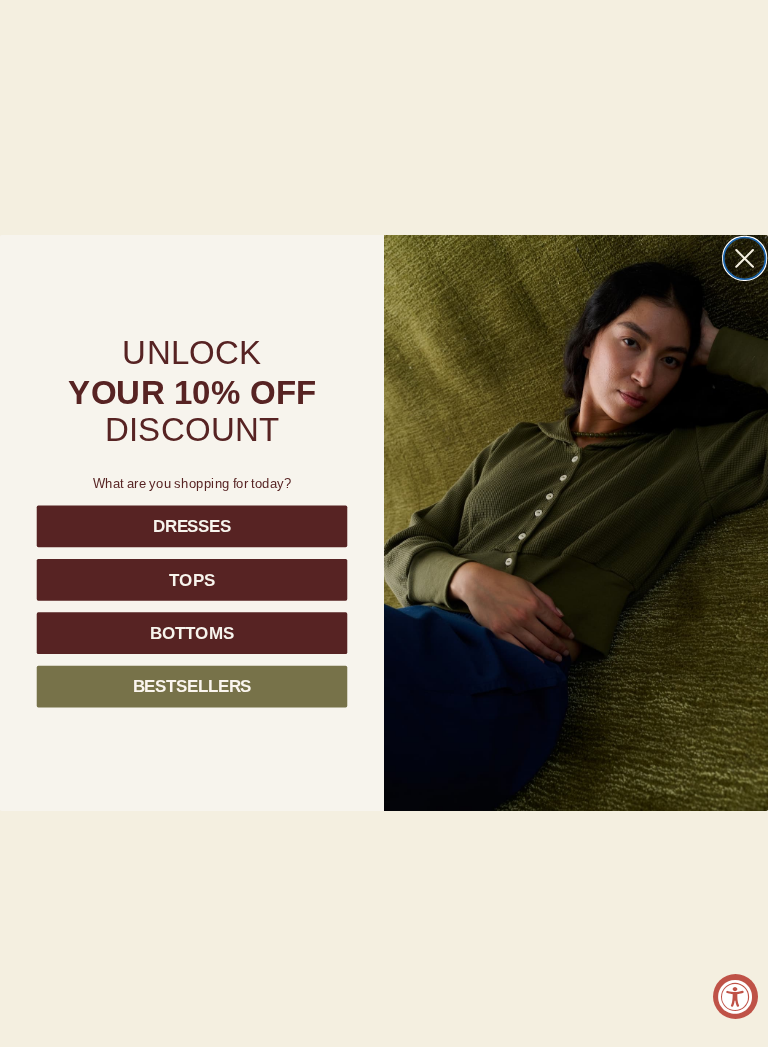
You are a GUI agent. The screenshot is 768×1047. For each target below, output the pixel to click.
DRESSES (192, 526)
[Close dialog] (745, 259)
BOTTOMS (191, 633)
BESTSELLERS (192, 687)
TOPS (191, 580)
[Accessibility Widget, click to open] (735, 996)
